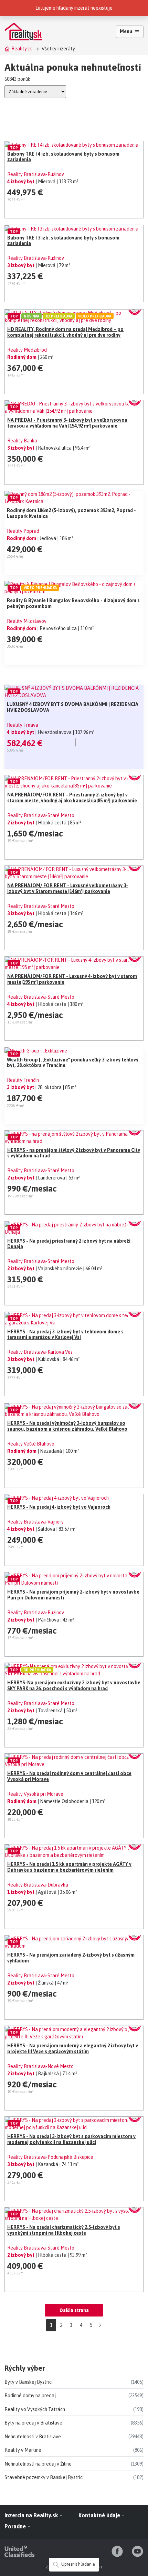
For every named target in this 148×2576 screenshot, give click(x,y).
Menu (126, 31)
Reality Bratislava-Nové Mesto (40, 2066)
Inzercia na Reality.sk (32, 2515)
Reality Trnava (23, 725)
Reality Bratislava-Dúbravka (38, 1885)
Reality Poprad (23, 531)
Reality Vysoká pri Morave (35, 1794)
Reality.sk (22, 49)
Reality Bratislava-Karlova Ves (40, 1352)
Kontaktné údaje (100, 2515)
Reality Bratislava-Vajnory (35, 1522)
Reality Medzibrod (27, 350)
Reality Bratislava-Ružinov (36, 174)
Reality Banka (22, 441)
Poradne (16, 2526)
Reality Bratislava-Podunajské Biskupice (50, 2157)
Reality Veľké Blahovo (31, 1444)
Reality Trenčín (23, 1080)
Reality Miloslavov (27, 621)
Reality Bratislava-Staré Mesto (41, 815)
